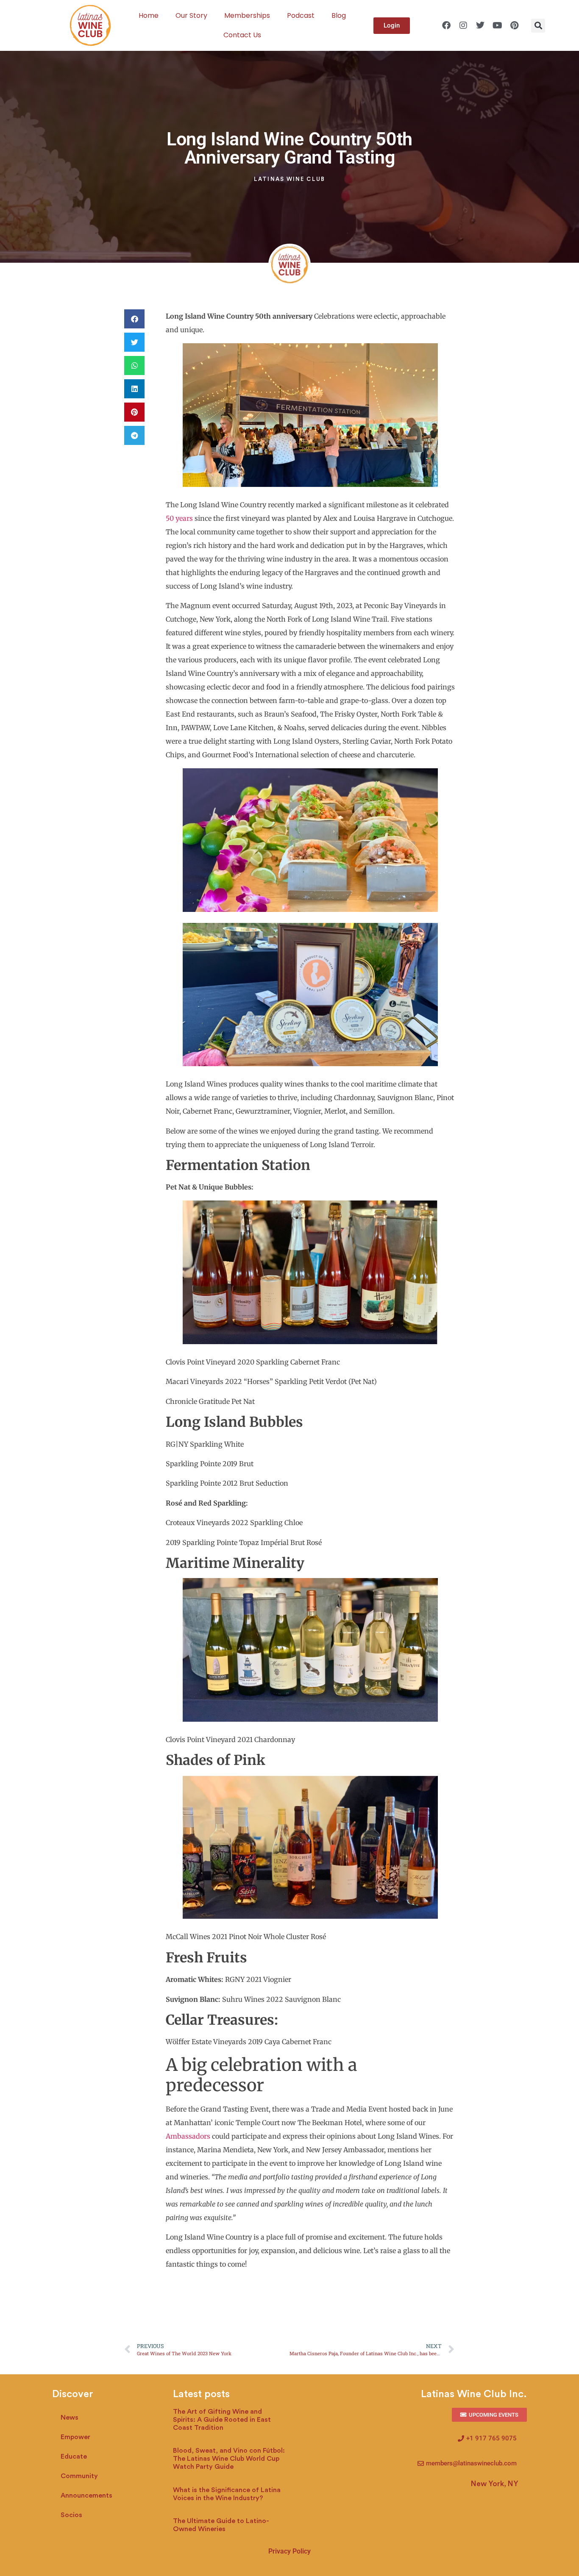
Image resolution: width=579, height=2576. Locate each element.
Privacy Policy (289, 2551)
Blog (339, 15)
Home (149, 15)
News (70, 2418)
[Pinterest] (514, 25)
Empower (75, 2437)
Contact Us (242, 35)
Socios (71, 2515)
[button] (538, 26)
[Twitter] (480, 25)
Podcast (301, 15)
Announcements (86, 2495)
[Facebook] (446, 25)
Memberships (247, 15)
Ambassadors (188, 2136)
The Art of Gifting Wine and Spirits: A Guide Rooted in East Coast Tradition (222, 2420)
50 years (179, 518)
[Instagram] (463, 25)
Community (79, 2476)
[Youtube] (497, 25)
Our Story (191, 15)
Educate (74, 2457)
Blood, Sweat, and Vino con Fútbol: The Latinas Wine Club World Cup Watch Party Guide (229, 2459)
